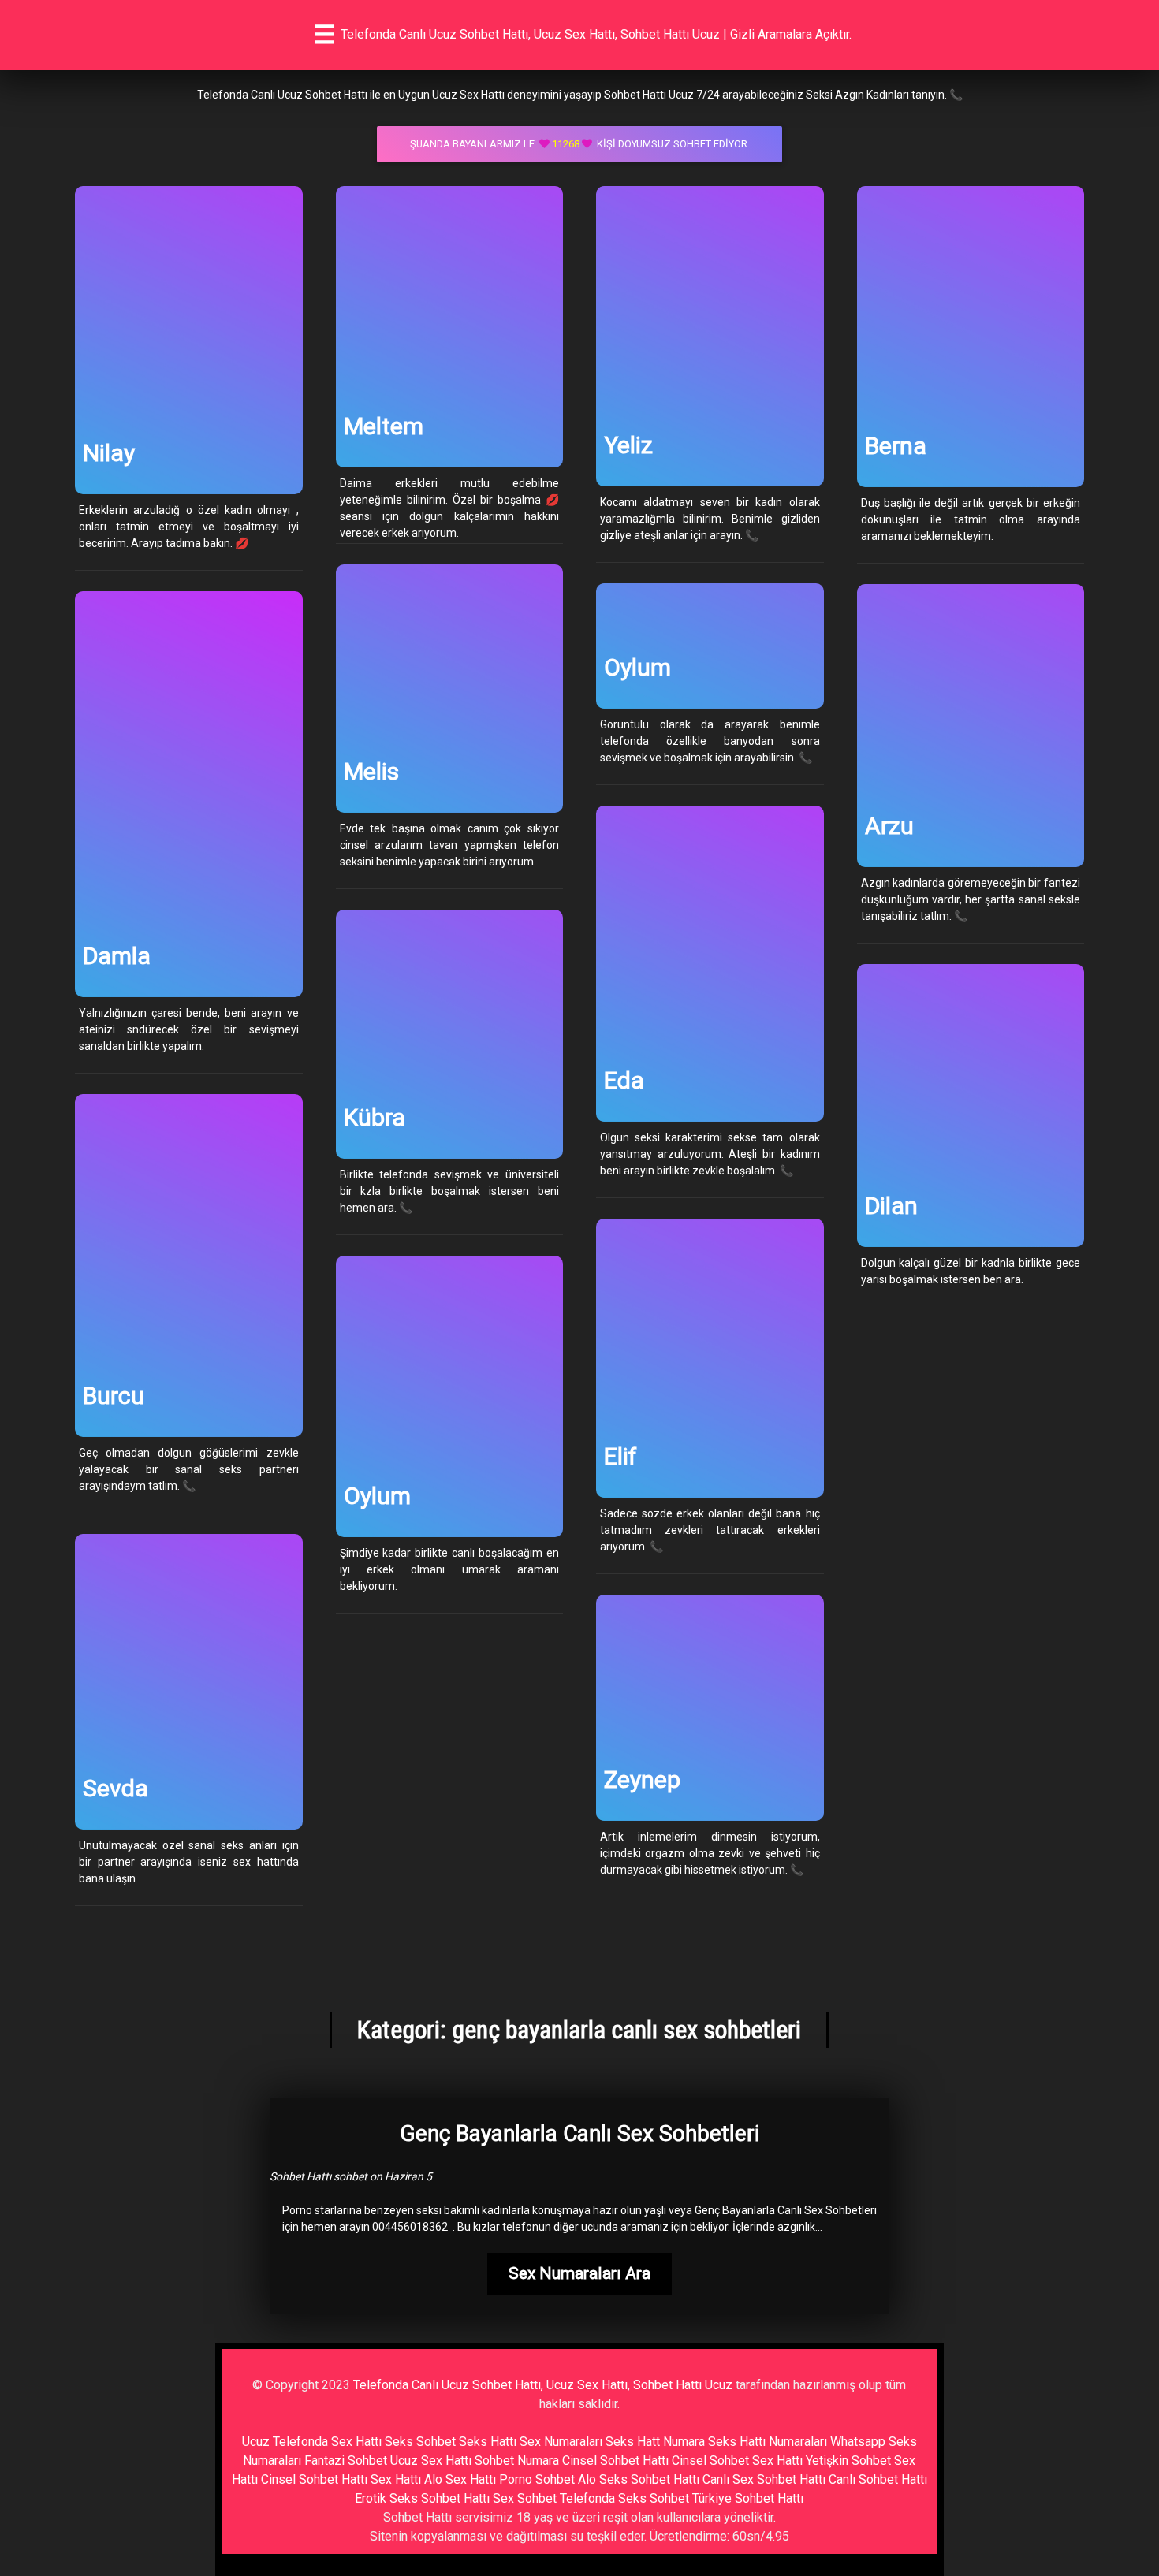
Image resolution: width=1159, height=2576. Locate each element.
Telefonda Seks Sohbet (624, 2498)
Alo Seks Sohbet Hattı (639, 2479)
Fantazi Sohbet (346, 2461)
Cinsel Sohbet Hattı (615, 2461)
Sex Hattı (396, 2479)
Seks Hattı (488, 2442)
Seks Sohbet (420, 2442)
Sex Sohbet (525, 2498)
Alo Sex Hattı (460, 2479)
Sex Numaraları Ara (579, 2273)
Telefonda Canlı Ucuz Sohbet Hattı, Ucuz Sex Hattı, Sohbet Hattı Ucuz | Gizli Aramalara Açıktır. (596, 34)
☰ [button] (324, 35)
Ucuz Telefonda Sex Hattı (312, 2442)
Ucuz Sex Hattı (431, 2461)
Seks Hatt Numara (655, 2442)
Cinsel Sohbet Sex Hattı (737, 2461)
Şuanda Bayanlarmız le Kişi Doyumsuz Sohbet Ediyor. (580, 144)
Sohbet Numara (517, 2461)
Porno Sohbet (537, 2479)
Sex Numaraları (561, 2442)
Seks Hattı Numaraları (768, 2442)
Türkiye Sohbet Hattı (748, 2498)
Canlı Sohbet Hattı (878, 2479)
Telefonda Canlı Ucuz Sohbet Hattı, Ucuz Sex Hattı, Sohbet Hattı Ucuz (543, 2385)
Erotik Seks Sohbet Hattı (422, 2498)
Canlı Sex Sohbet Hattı (764, 2479)
